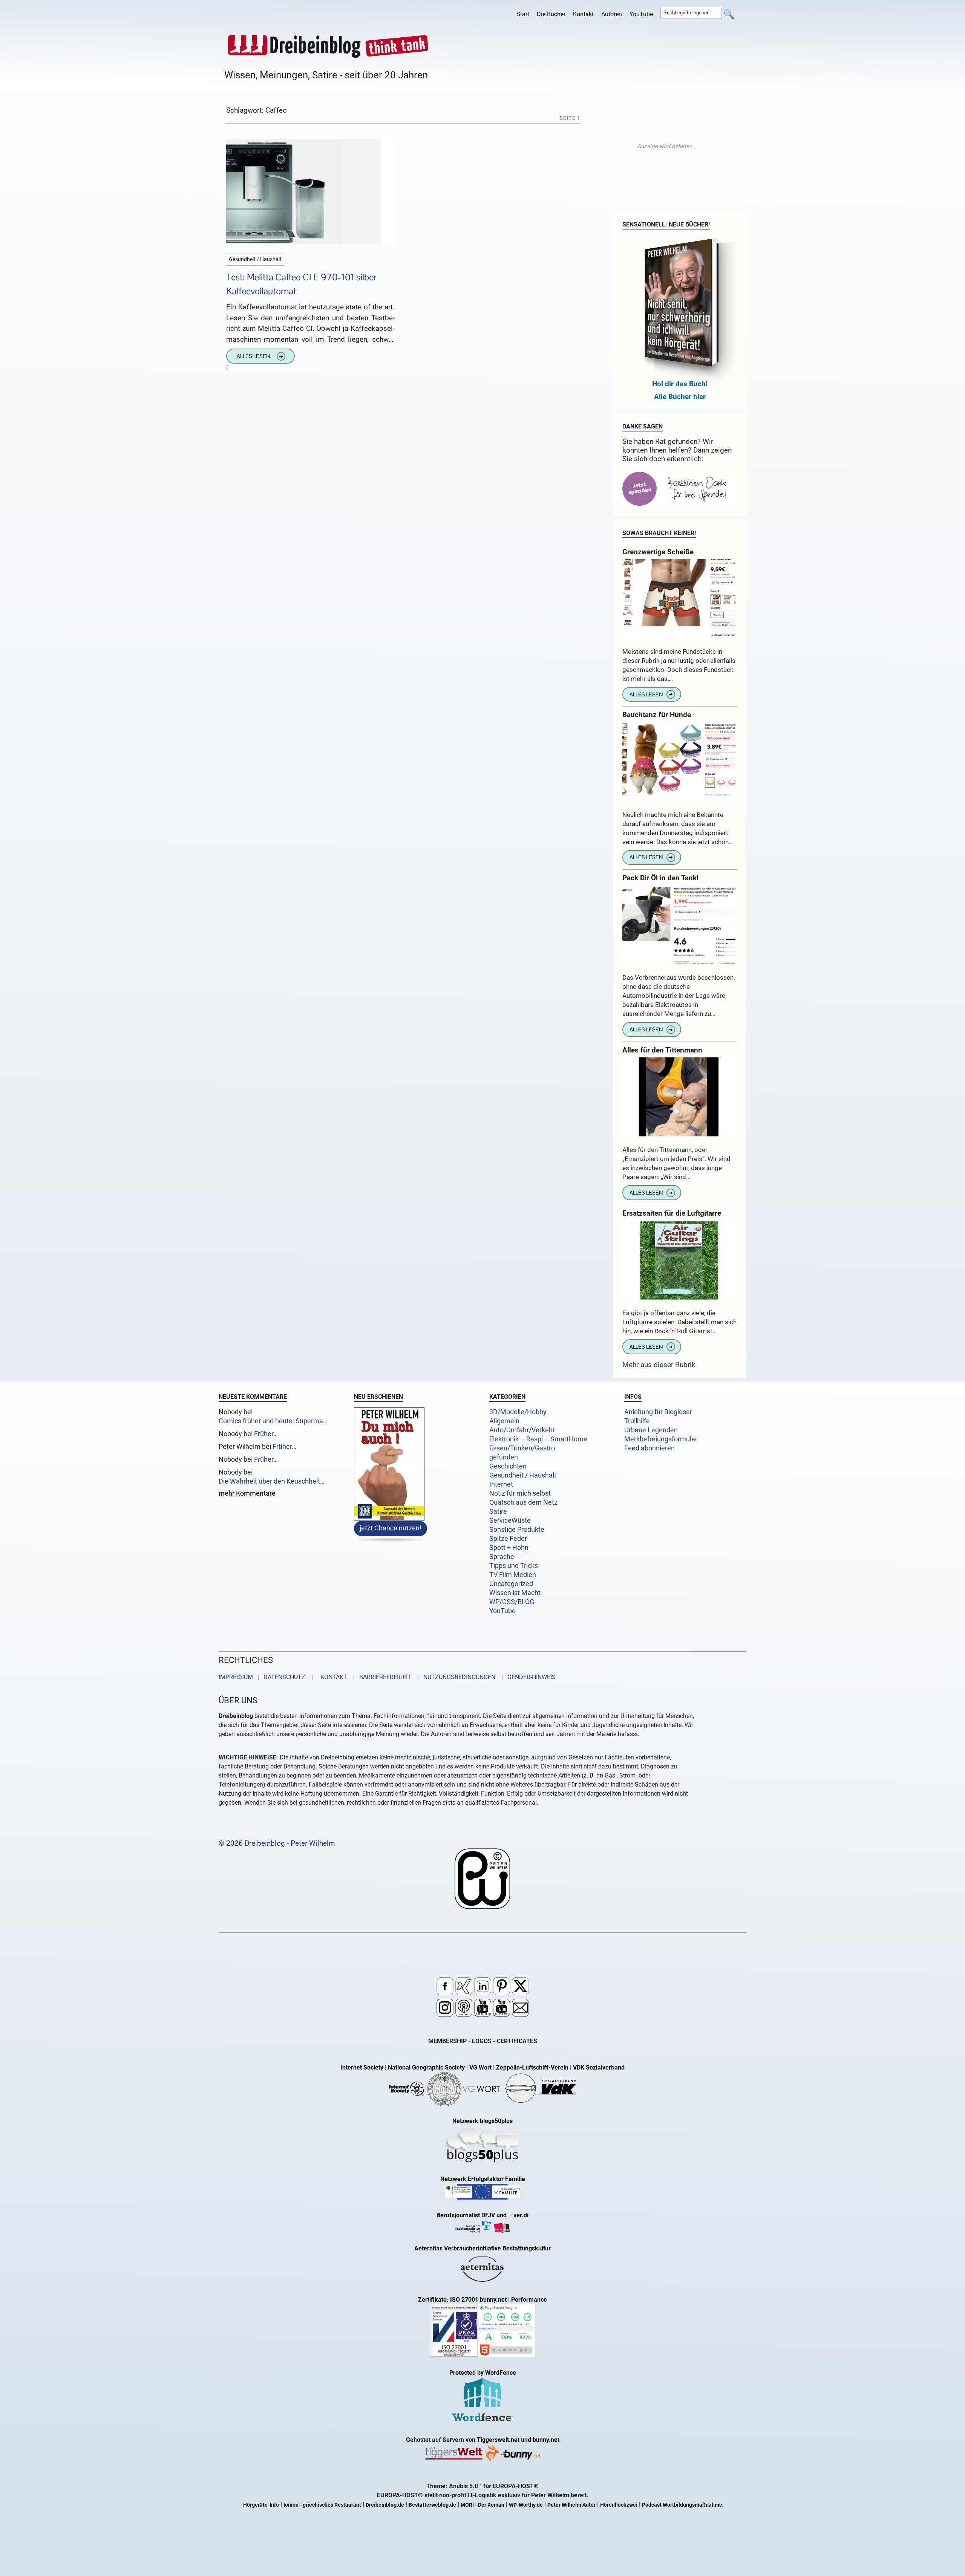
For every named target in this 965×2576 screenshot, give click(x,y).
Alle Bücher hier (680, 397)
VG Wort (480, 2067)
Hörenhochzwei (619, 2505)
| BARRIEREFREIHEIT (380, 1677)
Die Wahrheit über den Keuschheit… (272, 1481)
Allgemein (504, 1421)
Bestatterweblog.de (432, 2505)
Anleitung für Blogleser (658, 1412)
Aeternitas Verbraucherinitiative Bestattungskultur (482, 2248)
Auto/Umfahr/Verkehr (522, 1430)
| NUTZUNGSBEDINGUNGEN (454, 1677)
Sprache (502, 1557)
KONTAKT (332, 1677)
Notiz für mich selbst (520, 1493)
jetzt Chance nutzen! (391, 1528)
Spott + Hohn (509, 1548)
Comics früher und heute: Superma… (273, 1421)
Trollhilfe (637, 1421)
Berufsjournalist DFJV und (472, 2215)
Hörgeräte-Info (261, 2505)
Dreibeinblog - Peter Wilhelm (290, 1843)
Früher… (266, 1434)
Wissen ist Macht (515, 1593)
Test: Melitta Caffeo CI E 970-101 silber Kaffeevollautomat (301, 284)
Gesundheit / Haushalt (523, 1475)
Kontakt (583, 14)
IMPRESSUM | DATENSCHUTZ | (267, 1677)
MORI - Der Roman (482, 2505)
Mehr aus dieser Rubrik (659, 1365)
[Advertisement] (667, 146)
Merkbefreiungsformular (661, 1439)
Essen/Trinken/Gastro (522, 1448)
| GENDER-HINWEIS (526, 1677)
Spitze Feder (508, 1539)
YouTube (641, 14)
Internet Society (362, 2067)
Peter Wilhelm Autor (571, 2505)
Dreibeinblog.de (385, 2505)
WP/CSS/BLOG (512, 1602)
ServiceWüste (510, 1521)
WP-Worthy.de (526, 2505)
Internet (501, 1484)
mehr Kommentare (247, 1494)
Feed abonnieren (649, 1448)
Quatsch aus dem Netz (523, 1502)
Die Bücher (551, 14)
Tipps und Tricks (514, 1566)
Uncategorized (511, 1584)
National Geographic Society (426, 2067)
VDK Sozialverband (599, 2067)
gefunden (504, 1457)
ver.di (521, 2215)
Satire (498, 1511)
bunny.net (546, 2440)
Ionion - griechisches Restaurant (322, 2505)
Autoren (612, 14)
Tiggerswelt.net (498, 2440)
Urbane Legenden (651, 1430)
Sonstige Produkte (517, 1530)
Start (523, 14)
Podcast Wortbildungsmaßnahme (682, 2505)
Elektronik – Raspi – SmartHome (538, 1439)
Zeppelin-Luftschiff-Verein (532, 2067)
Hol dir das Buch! (680, 384)
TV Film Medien (513, 1575)
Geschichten (508, 1466)
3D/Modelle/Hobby (518, 1412)
